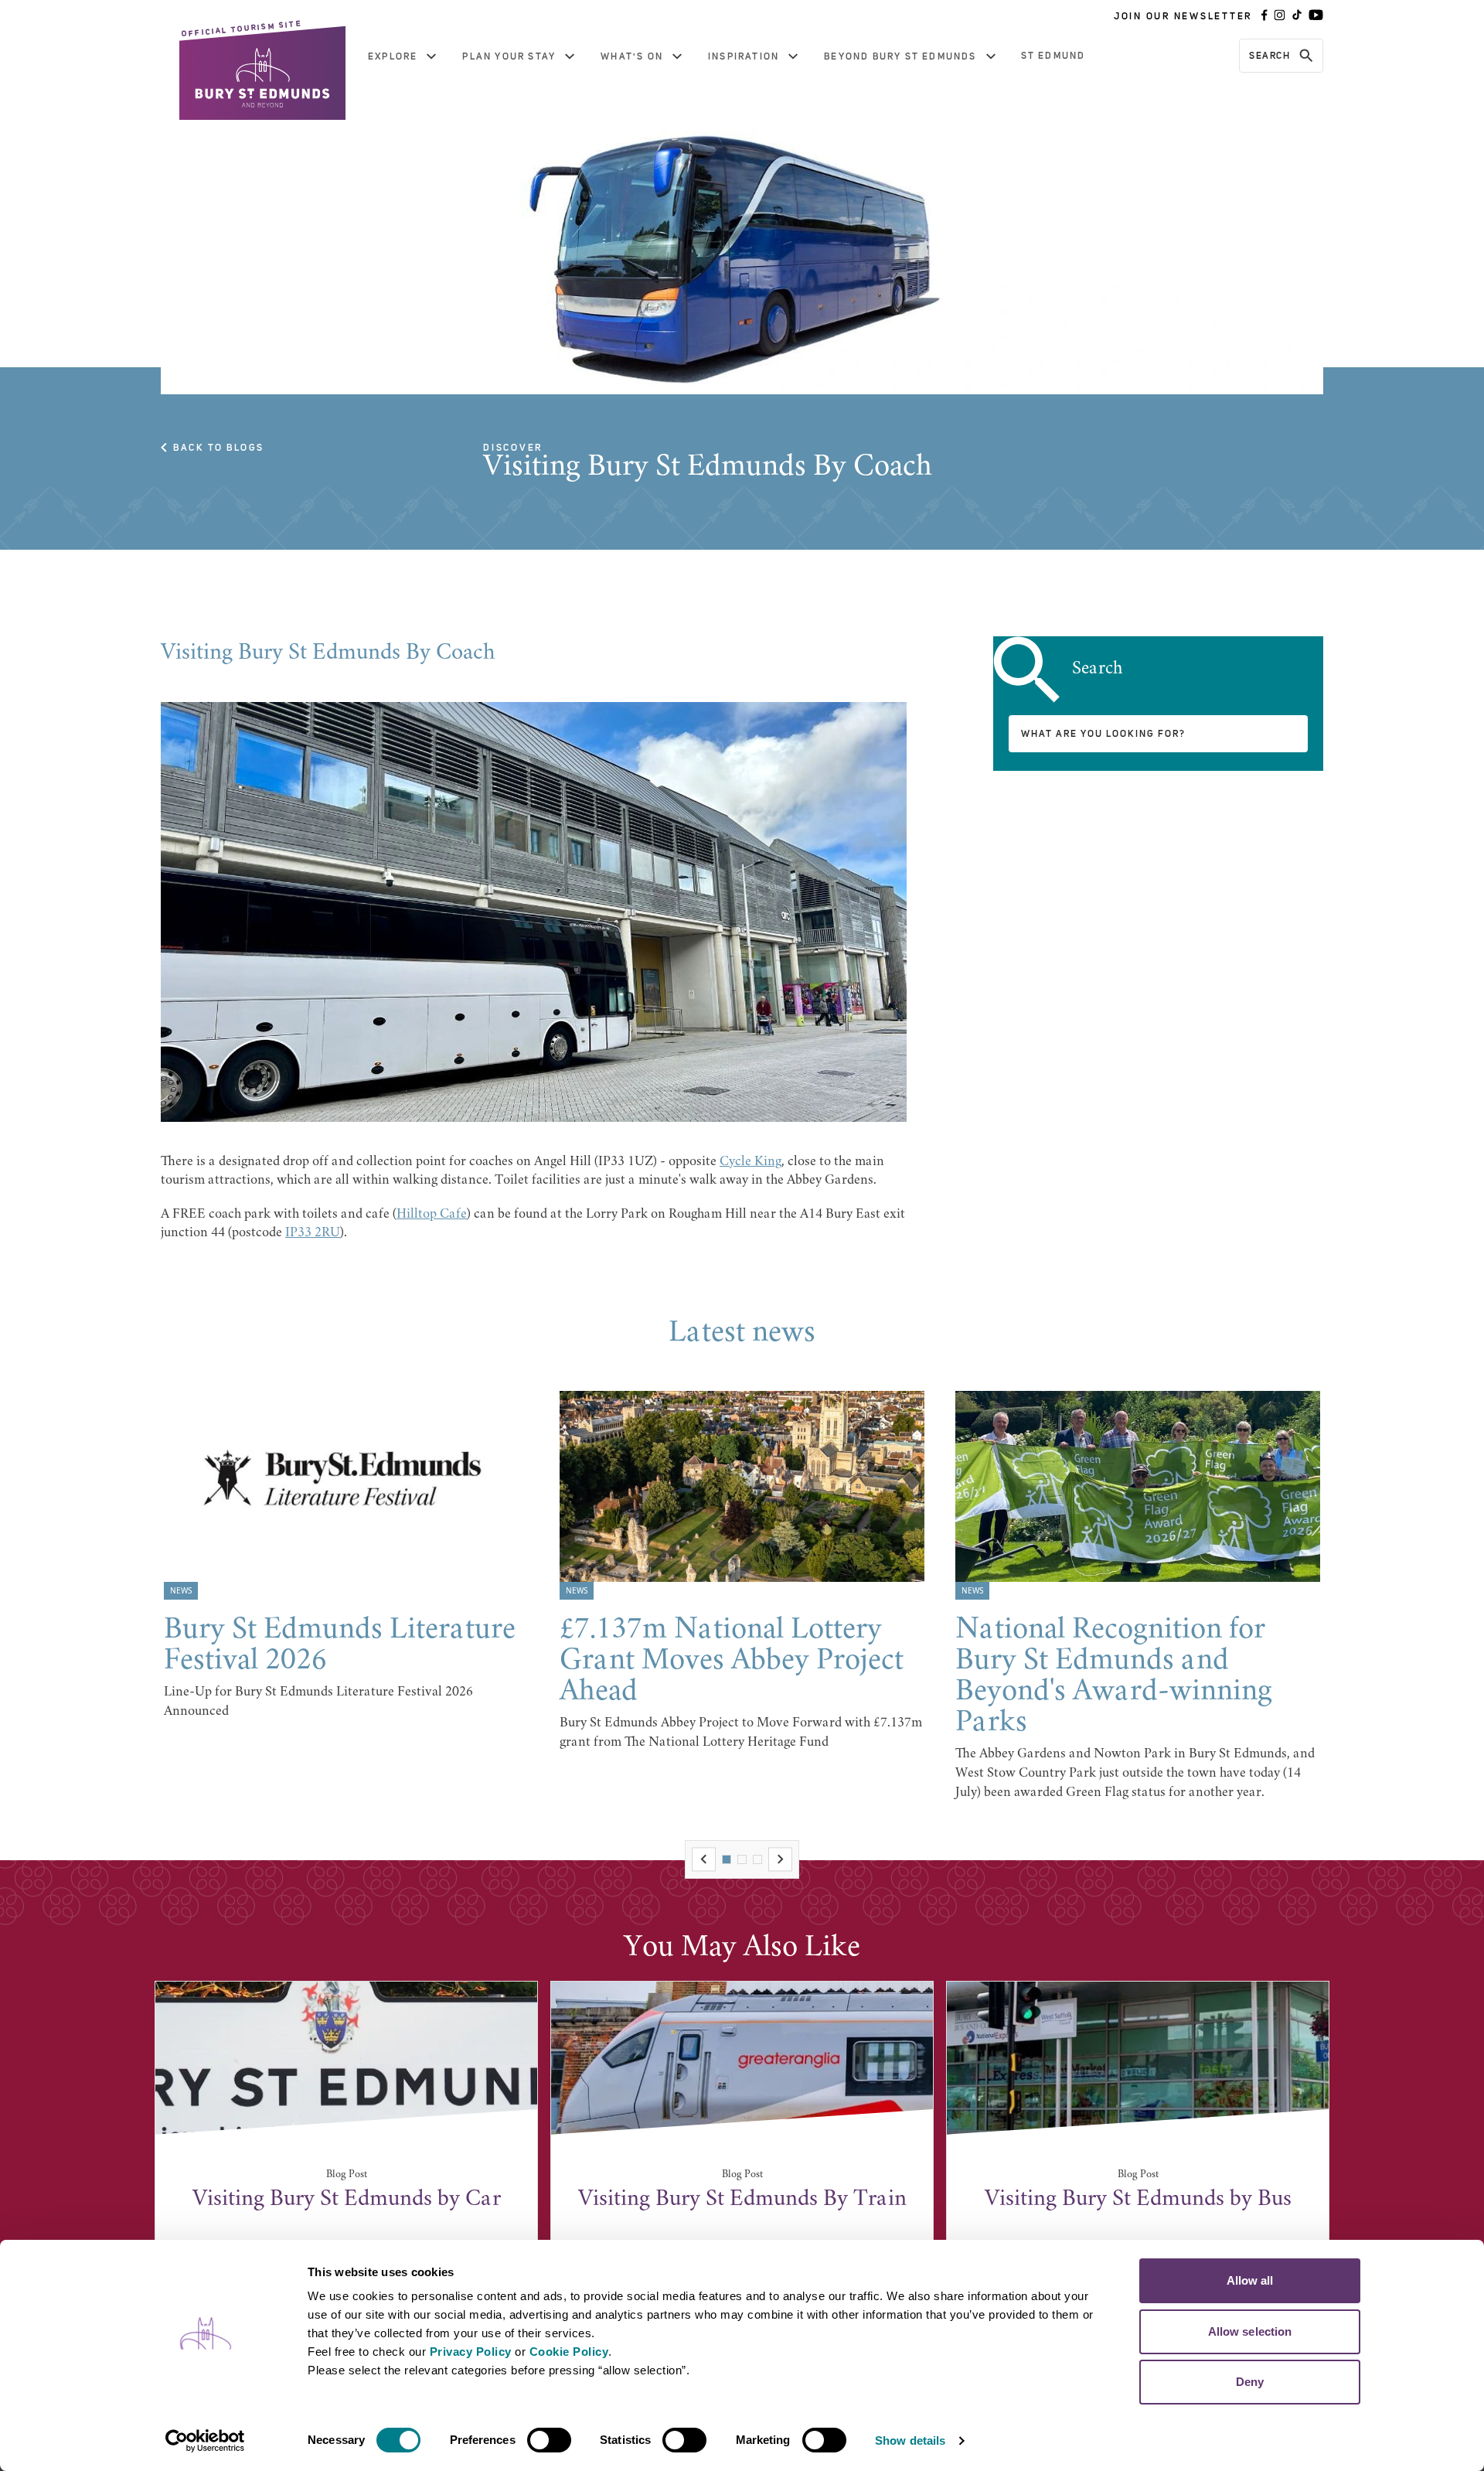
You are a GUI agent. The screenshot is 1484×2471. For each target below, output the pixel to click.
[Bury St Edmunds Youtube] (1316, 16)
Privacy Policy (471, 2352)
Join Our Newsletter (1183, 16)
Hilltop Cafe (432, 1215)
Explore (393, 56)
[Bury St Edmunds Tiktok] (1297, 16)
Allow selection (1250, 2331)
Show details (910, 2440)
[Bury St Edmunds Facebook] (1264, 16)
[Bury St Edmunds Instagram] (1280, 16)
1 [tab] (727, 1859)
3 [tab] (757, 1859)
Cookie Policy (569, 2352)
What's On (632, 56)
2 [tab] (742, 1859)
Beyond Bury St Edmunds (900, 56)
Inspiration (744, 56)
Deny (1250, 2382)
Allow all (1250, 2280)
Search (1270, 56)
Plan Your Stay (509, 56)
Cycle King (751, 1162)
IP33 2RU (313, 1233)
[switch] (549, 2440)
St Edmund (1053, 56)
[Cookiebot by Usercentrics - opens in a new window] (205, 2441)
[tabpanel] (346, 1556)
